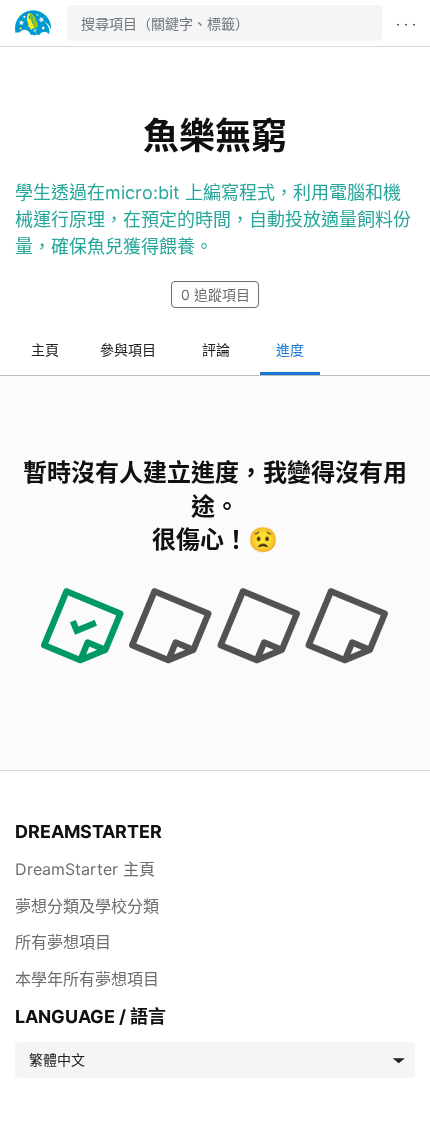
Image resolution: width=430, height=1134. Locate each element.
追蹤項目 (215, 294)
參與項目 (128, 349)
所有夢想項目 (63, 942)
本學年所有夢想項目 (87, 979)
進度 (290, 349)
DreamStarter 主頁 (85, 869)
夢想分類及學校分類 (87, 906)
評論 (216, 349)
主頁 (45, 349)
